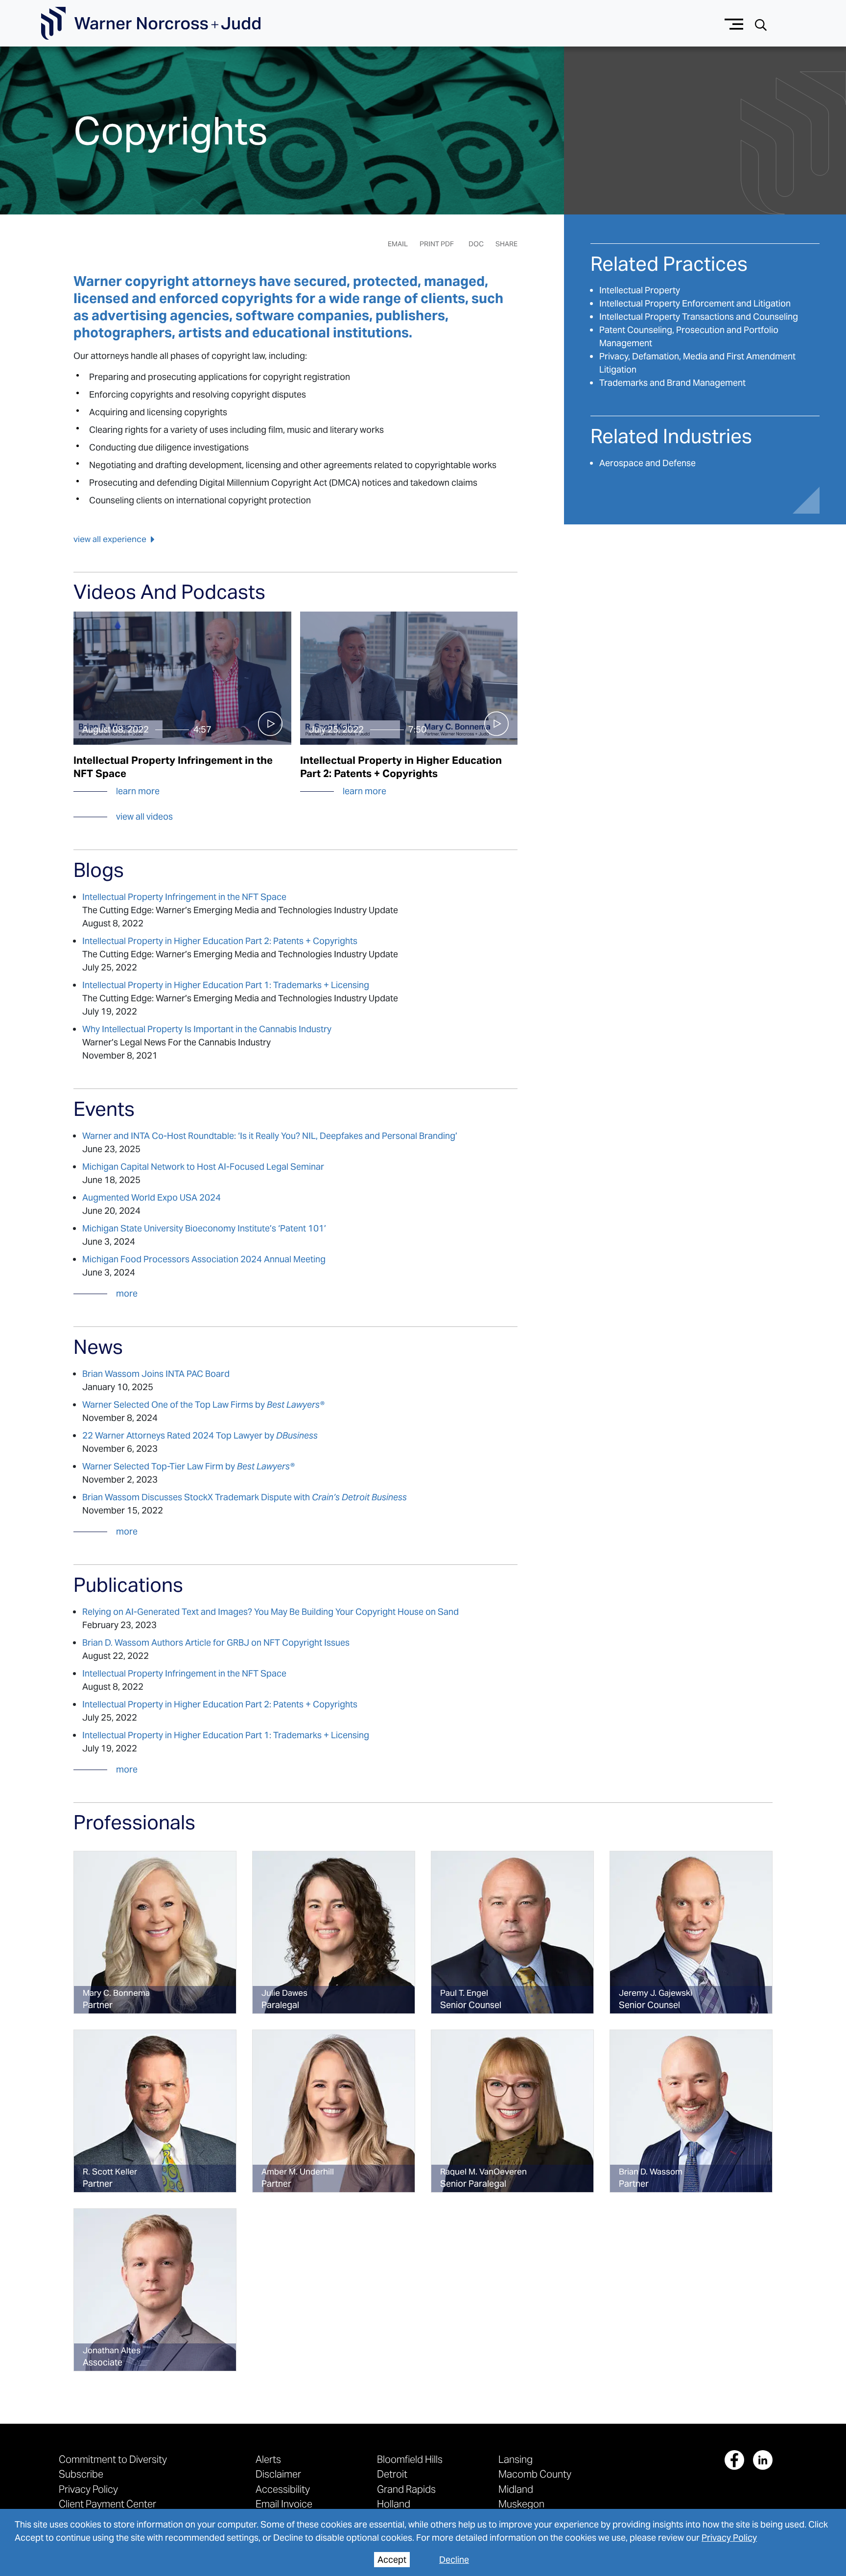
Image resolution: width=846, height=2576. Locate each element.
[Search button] (761, 24)
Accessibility (283, 2489)
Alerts (268, 2459)
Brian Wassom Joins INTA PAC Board (156, 1374)
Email (398, 244)
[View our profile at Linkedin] (763, 2460)
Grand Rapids (406, 2489)
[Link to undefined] (155, 1932)
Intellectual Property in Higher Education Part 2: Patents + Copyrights (220, 941)
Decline (454, 2560)
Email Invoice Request (284, 2509)
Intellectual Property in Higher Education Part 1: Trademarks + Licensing (226, 985)
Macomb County (535, 2474)
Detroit (392, 2474)
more (127, 1293)
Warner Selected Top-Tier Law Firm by (188, 1466)
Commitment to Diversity (113, 2459)
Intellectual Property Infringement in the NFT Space (184, 897)
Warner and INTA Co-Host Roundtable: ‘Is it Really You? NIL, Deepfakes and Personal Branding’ (270, 1136)
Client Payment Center (107, 2504)
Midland (516, 2489)
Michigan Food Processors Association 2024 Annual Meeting (204, 1259)
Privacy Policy (729, 2538)
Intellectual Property (640, 290)
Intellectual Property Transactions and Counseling (699, 317)
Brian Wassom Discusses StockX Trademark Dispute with (245, 1497)
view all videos (144, 816)
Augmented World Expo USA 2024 (152, 1197)
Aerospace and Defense (647, 463)
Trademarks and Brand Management (672, 383)
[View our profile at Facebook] (734, 2460)
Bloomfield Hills (410, 2459)
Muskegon (521, 2504)
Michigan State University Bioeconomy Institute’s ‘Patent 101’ (204, 1228)
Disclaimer (278, 2474)
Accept (392, 2560)
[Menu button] (734, 23)
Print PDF (437, 244)
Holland (394, 2504)
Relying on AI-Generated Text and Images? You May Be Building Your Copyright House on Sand (270, 1612)
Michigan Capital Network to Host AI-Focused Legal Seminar (204, 1167)
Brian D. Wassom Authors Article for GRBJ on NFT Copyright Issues (216, 1642)
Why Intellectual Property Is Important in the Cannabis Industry (207, 1029)
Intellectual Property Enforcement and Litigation (695, 303)
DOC (476, 244)
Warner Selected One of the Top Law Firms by (203, 1405)
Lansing (516, 2459)
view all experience (110, 539)
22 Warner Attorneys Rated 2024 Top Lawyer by (200, 1435)
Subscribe (81, 2474)
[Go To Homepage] (151, 24)
